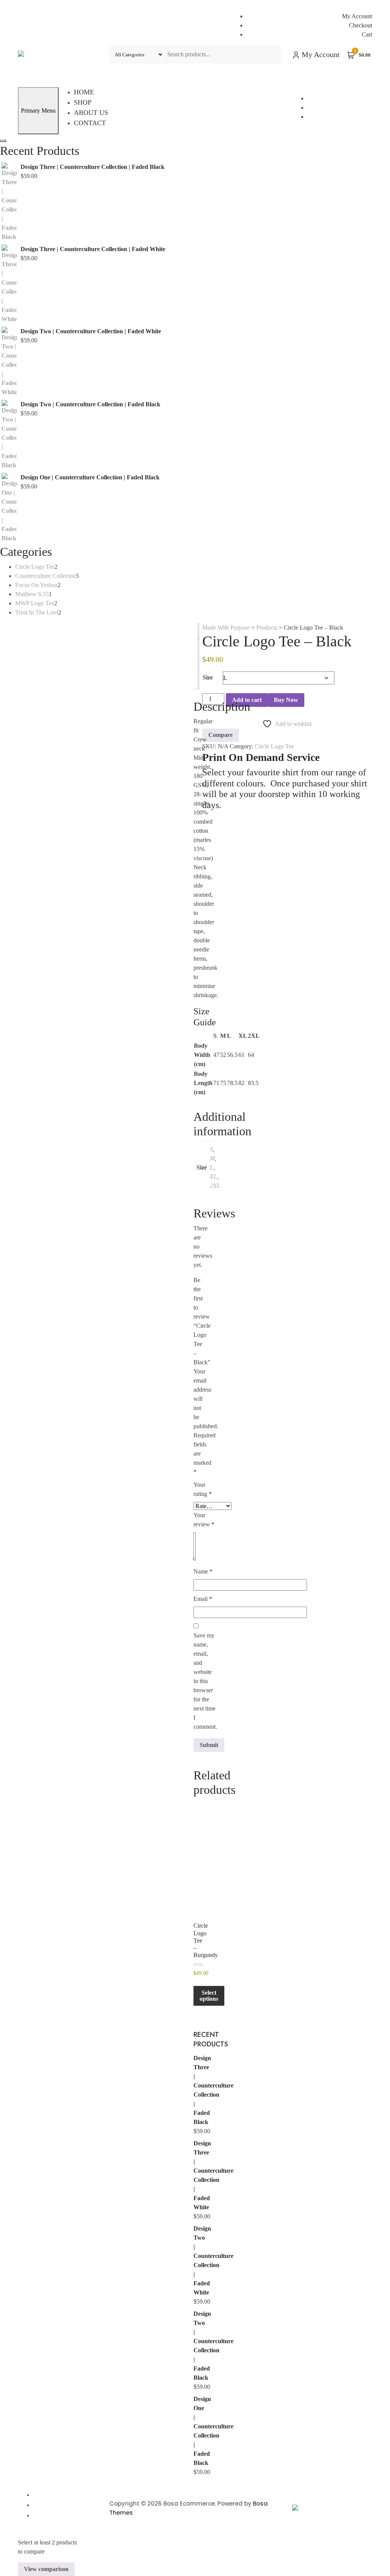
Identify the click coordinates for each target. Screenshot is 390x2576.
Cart (367, 34)
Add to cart (247, 700)
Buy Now (286, 700)
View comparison (46, 2569)
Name (203, 1571)
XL (213, 1177)
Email (203, 1599)
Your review (204, 1520)
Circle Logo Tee (274, 746)
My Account (357, 16)
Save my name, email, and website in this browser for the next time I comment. (205, 1681)
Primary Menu (38, 111)
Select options (209, 1996)
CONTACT (90, 123)
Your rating (203, 1489)
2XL (215, 1186)
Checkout (360, 25)
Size (208, 677)
